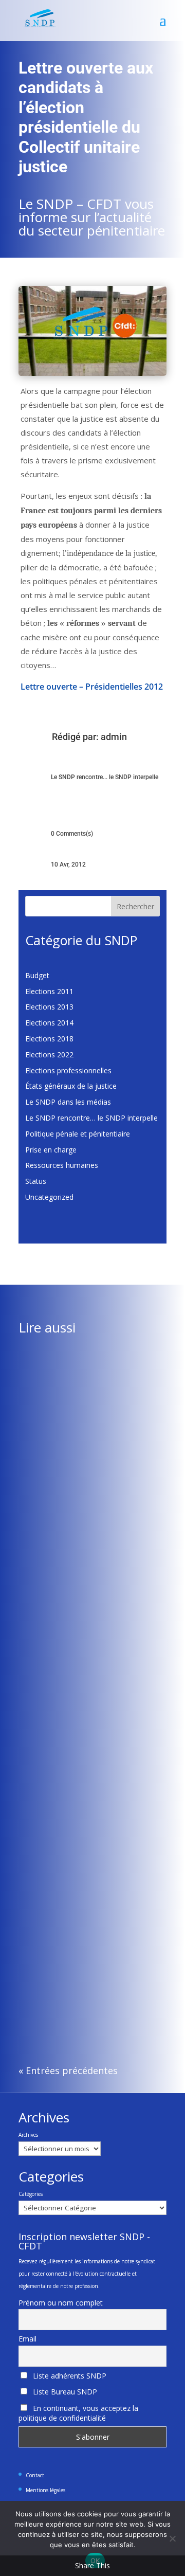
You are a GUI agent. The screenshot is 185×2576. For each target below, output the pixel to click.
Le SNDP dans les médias (68, 1102)
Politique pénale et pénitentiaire (78, 1134)
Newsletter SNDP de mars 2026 (79, 1467)
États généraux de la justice (71, 1086)
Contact (35, 2475)
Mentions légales (45, 2490)
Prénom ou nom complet (61, 2303)
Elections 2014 (49, 1023)
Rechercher (135, 906)
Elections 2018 (49, 1039)
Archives (28, 2135)
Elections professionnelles (68, 1070)
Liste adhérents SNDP (69, 2376)
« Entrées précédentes (68, 2070)
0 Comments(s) (72, 834)
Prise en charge (51, 1150)
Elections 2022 (49, 1055)
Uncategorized (49, 1197)
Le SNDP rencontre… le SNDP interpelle (91, 1118)
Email (27, 2339)
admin (114, 737)
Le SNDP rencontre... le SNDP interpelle (105, 777)
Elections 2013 (49, 1007)
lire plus (41, 1543)
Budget (37, 975)
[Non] (172, 2538)
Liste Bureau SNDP (64, 2392)
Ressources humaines (62, 1165)
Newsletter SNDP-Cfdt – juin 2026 (84, 1952)
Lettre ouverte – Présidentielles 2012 (92, 687)
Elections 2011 (49, 991)
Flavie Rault (58, 1478)
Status (36, 1181)
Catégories (31, 2194)
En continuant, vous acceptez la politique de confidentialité (78, 2413)
